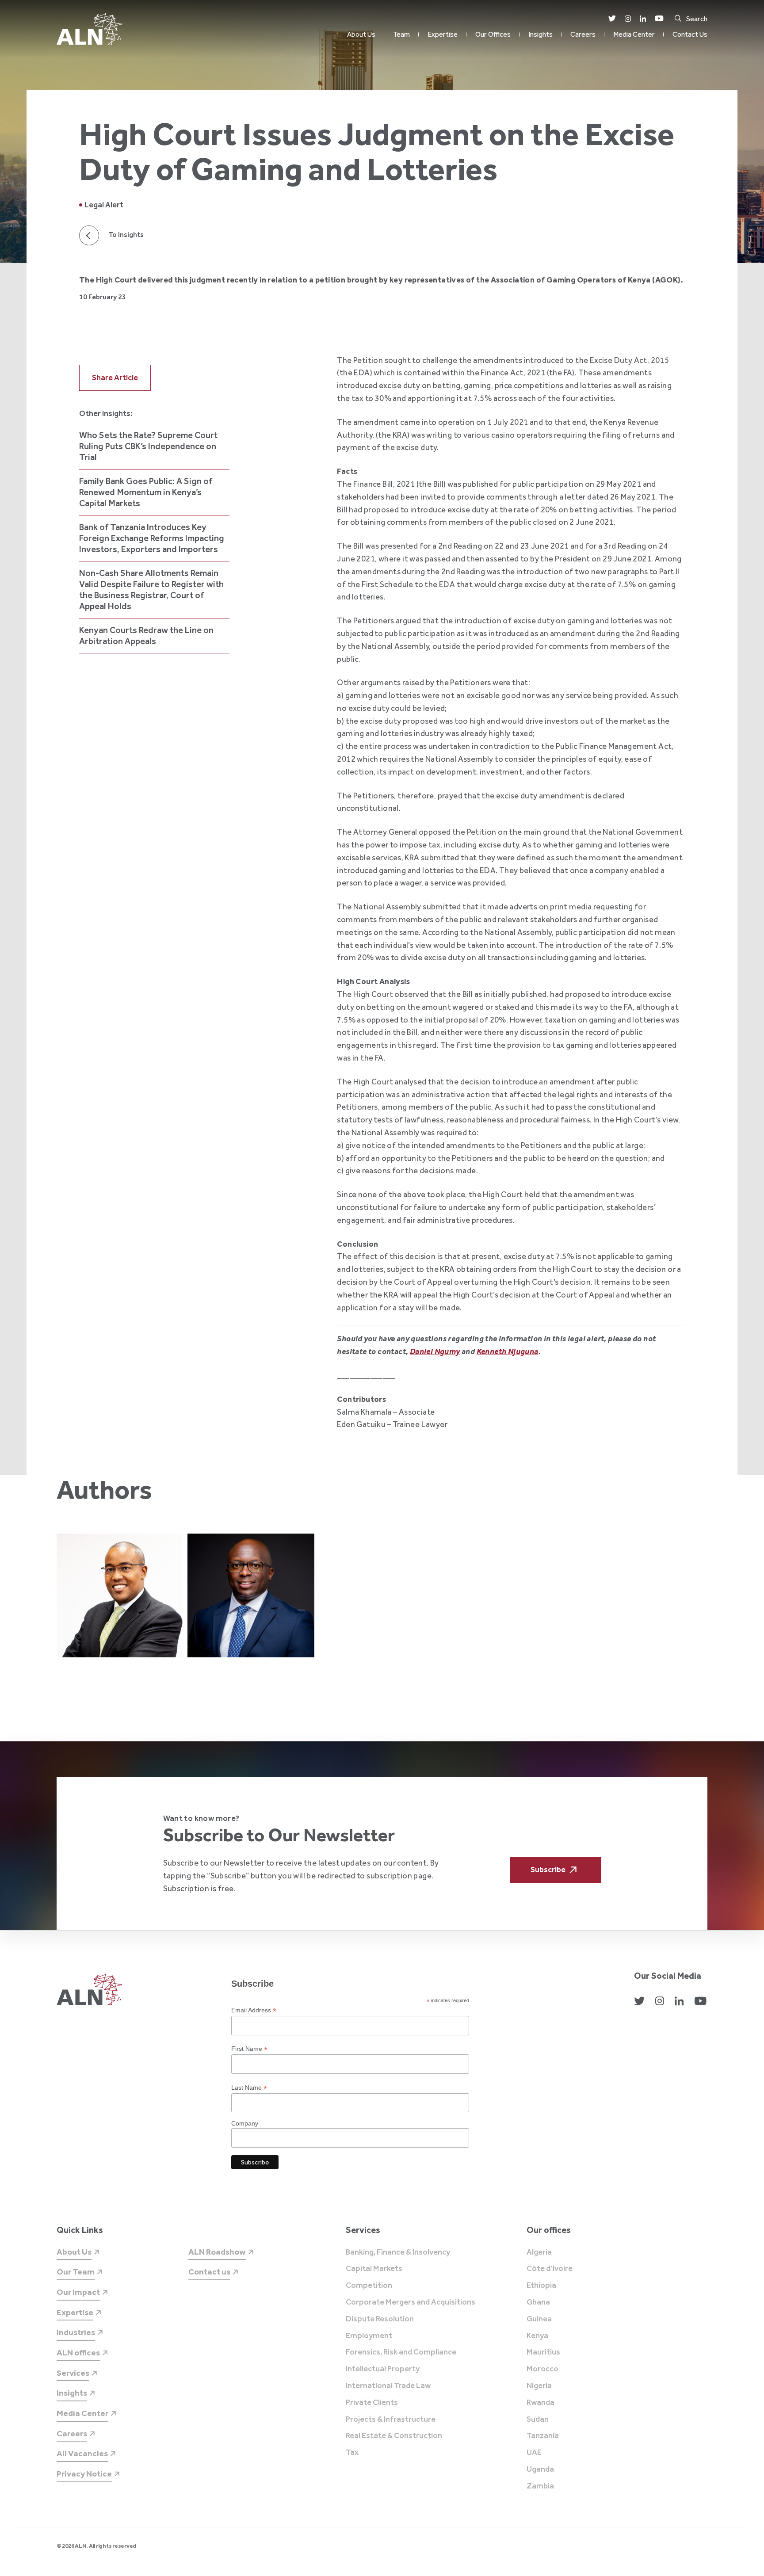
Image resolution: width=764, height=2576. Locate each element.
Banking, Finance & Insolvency (398, 2252)
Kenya (537, 2336)
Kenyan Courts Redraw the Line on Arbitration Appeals (146, 635)
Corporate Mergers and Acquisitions (411, 2302)
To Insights (126, 235)
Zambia (540, 2486)
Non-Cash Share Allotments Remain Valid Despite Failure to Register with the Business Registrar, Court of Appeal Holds (151, 590)
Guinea (539, 2319)
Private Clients (372, 2403)
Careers (583, 34)
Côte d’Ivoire (550, 2269)
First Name (249, 2049)
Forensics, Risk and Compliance (401, 2352)
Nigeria (539, 2386)
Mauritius (543, 2352)
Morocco (542, 2369)
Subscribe (548, 1870)
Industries (76, 2332)
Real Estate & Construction (394, 2436)
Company (245, 2123)
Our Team (76, 2272)
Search (697, 19)
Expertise (443, 34)
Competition (369, 2286)
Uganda (540, 2469)
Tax (352, 2453)
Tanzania (543, 2436)
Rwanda (541, 2403)
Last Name (249, 2088)
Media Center (634, 34)
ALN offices (78, 2353)
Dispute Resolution (380, 2319)
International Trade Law (388, 2386)
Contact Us (690, 34)
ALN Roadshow (217, 2252)
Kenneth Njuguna (508, 1351)
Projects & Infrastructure (391, 2420)
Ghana (538, 2302)
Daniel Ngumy (435, 1351)
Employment (369, 2336)
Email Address (254, 2010)
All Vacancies (82, 2453)
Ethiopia (541, 2286)
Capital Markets (374, 2269)
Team (401, 34)
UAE (534, 2453)
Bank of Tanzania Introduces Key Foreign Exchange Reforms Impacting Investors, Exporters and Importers (152, 538)
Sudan (538, 2420)
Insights (541, 34)
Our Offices (493, 34)
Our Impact (78, 2292)
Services (73, 2373)
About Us (361, 34)
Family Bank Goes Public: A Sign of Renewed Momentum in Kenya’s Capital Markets (146, 492)
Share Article (115, 378)
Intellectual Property (383, 2369)
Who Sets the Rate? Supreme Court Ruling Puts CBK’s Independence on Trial (148, 446)
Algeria (539, 2252)
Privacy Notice (84, 2474)
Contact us (209, 2272)
